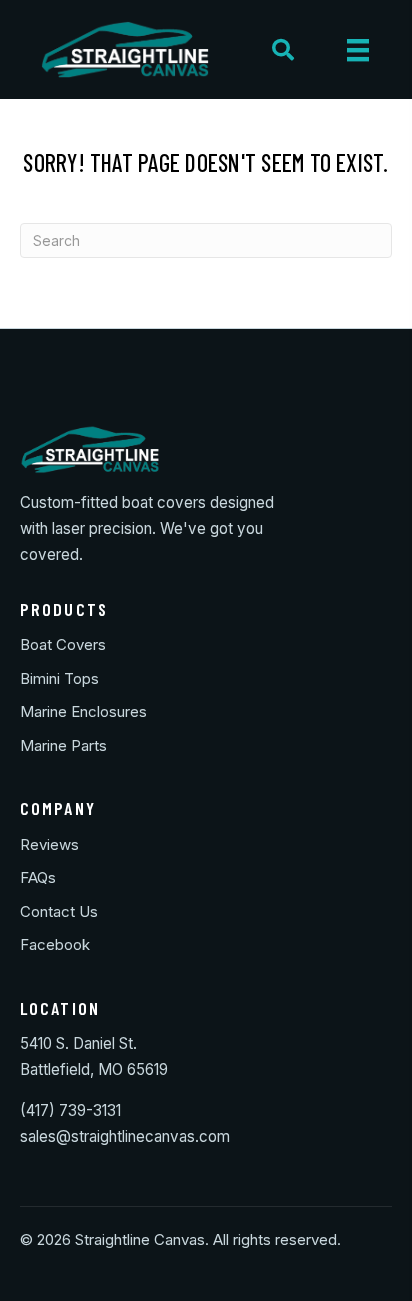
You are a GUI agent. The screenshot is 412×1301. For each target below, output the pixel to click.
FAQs (38, 877)
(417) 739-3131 (70, 1110)
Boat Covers (63, 644)
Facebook (55, 944)
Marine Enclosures (83, 711)
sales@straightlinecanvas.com (125, 1136)
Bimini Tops (59, 678)
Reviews (49, 844)
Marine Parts (63, 745)
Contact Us (59, 911)
